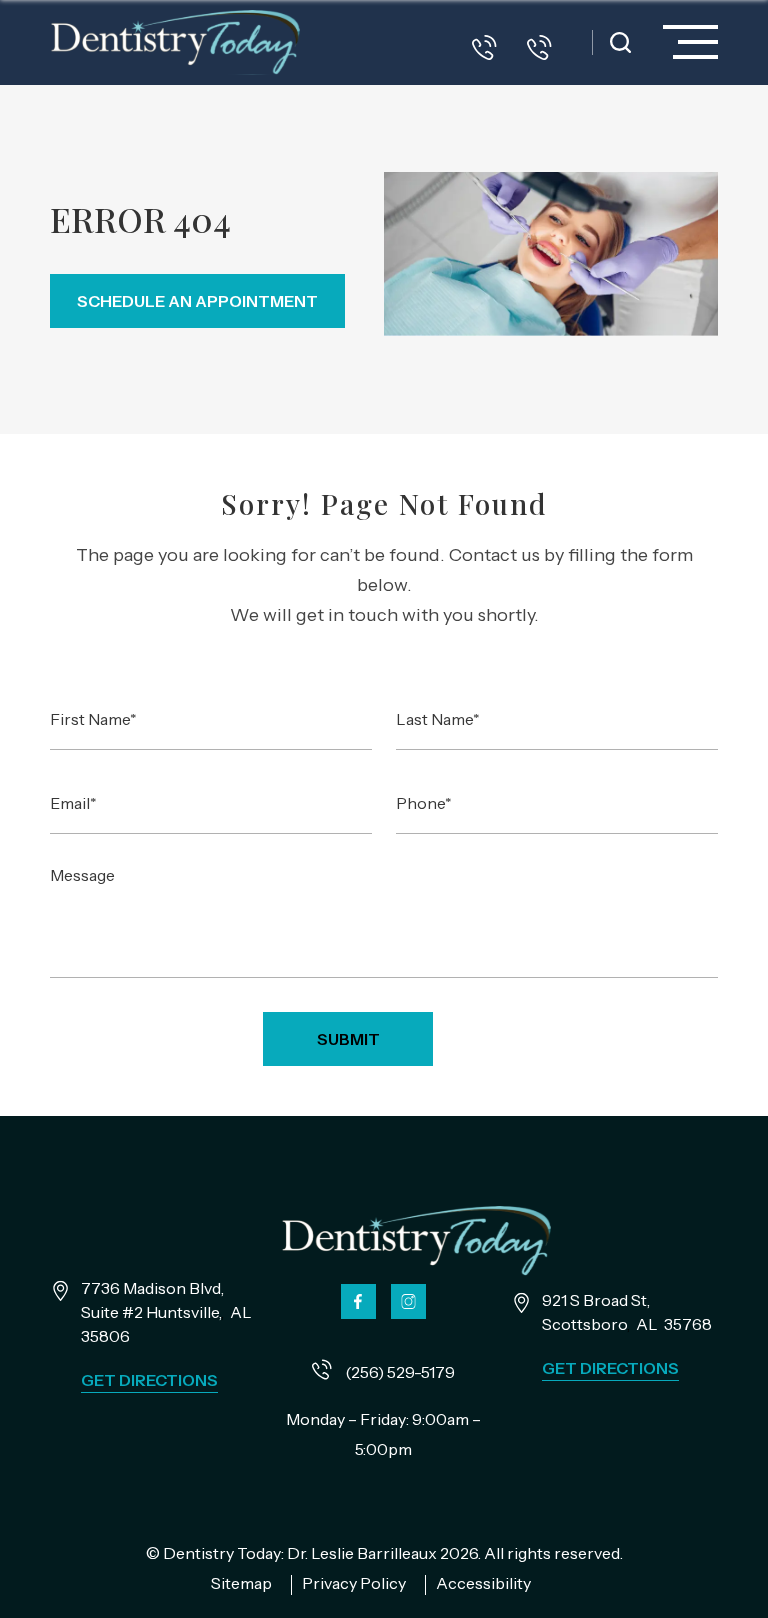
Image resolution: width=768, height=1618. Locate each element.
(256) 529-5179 (398, 1372)
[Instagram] (408, 1301)
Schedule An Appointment (197, 301)
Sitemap (243, 1583)
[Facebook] (358, 1301)
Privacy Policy (355, 1583)
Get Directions (149, 1380)
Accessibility (483, 1583)
